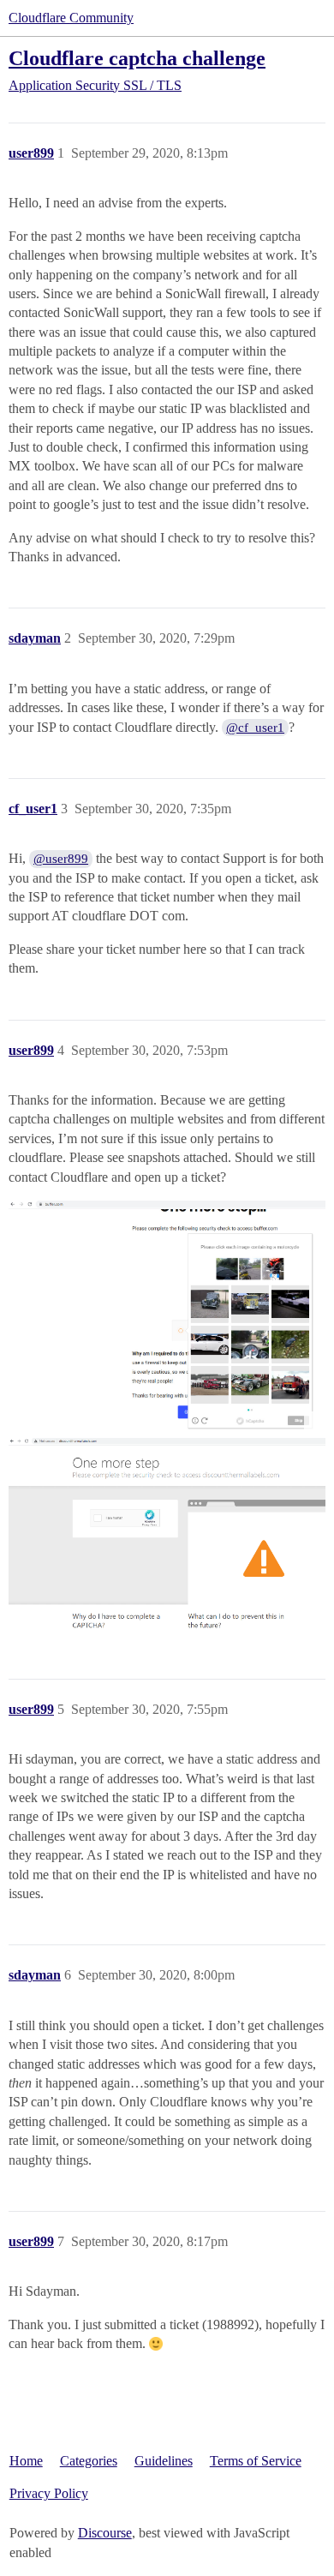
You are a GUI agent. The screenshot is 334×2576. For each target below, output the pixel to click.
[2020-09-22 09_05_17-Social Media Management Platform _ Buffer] (167, 1317)
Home (26, 2461)
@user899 (61, 859)
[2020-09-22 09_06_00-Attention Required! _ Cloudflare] (167, 1535)
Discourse (105, 2533)
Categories (89, 2461)
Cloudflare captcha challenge (137, 58)
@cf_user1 (255, 728)
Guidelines (164, 2461)
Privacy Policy (49, 2493)
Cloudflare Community (71, 18)
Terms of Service (256, 2461)
